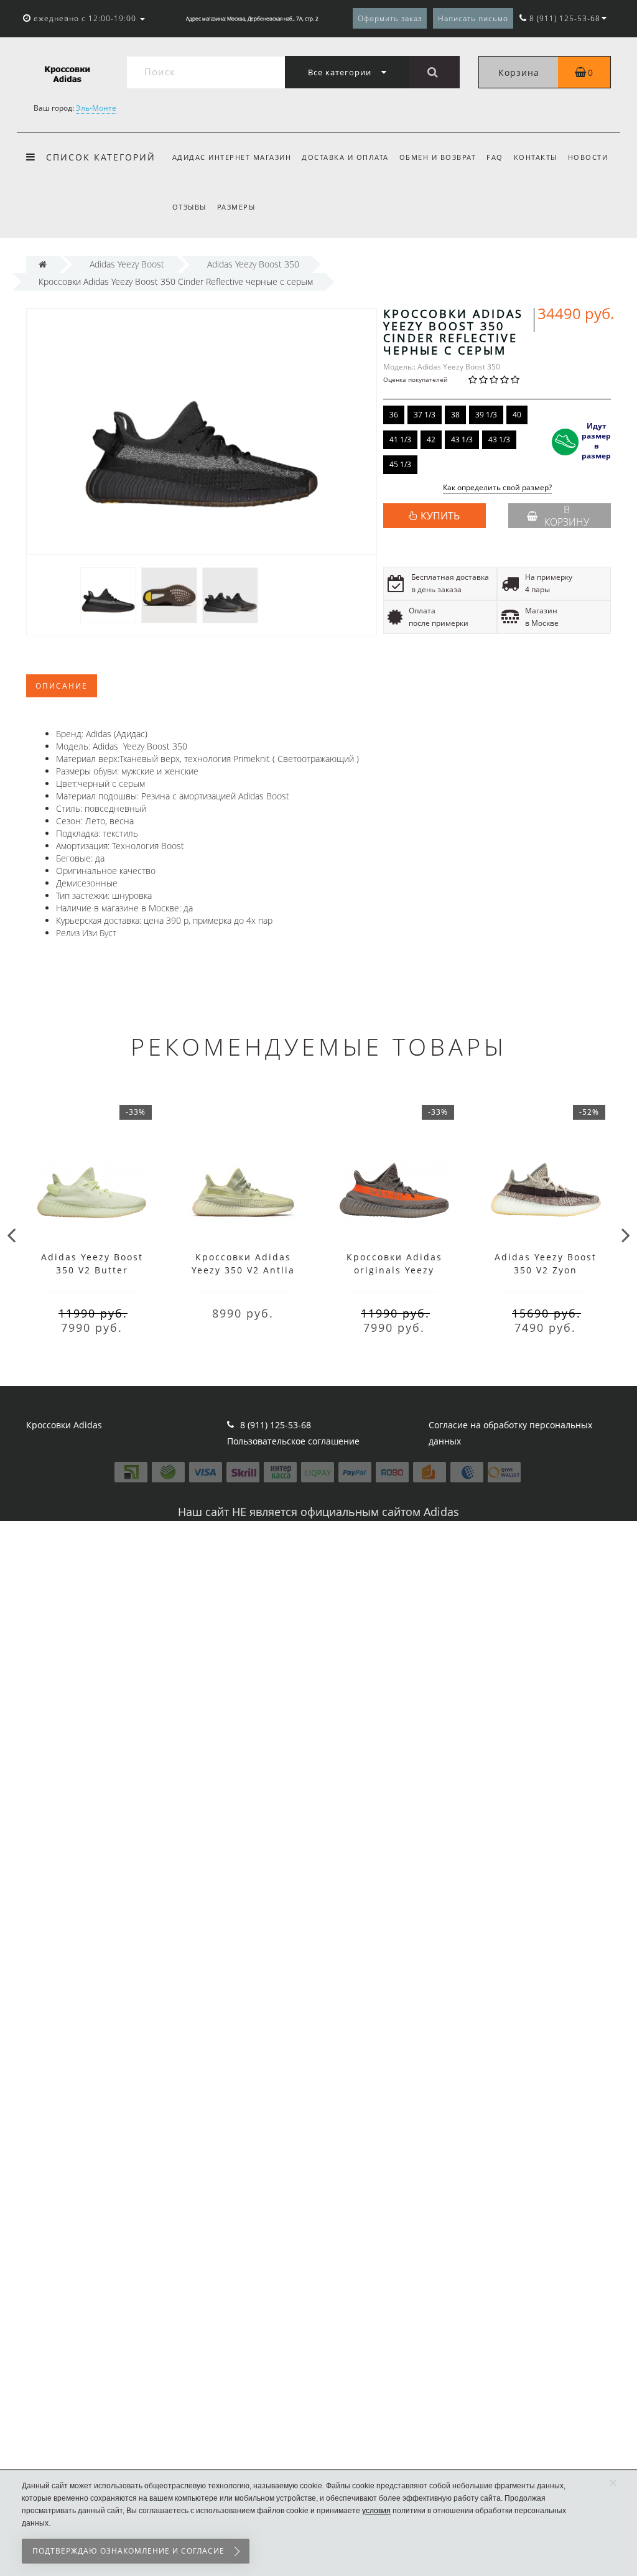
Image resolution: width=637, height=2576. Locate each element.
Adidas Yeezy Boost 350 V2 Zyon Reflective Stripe (546, 1270)
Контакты (536, 157)
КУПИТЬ (440, 516)
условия (376, 2511)
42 (431, 439)
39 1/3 (486, 415)
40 (517, 415)
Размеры (236, 207)
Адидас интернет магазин (232, 157)
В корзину (567, 516)
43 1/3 (462, 439)
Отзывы (189, 207)
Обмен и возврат (438, 157)
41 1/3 (400, 439)
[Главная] (43, 264)
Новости (588, 157)
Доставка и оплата (345, 157)
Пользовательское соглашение (293, 1441)
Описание (62, 686)
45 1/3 (400, 464)
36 (394, 415)
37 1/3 (425, 415)
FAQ (495, 157)
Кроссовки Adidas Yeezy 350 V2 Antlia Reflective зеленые (243, 1270)
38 (455, 415)
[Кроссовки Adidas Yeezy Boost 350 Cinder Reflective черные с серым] (108, 594)
